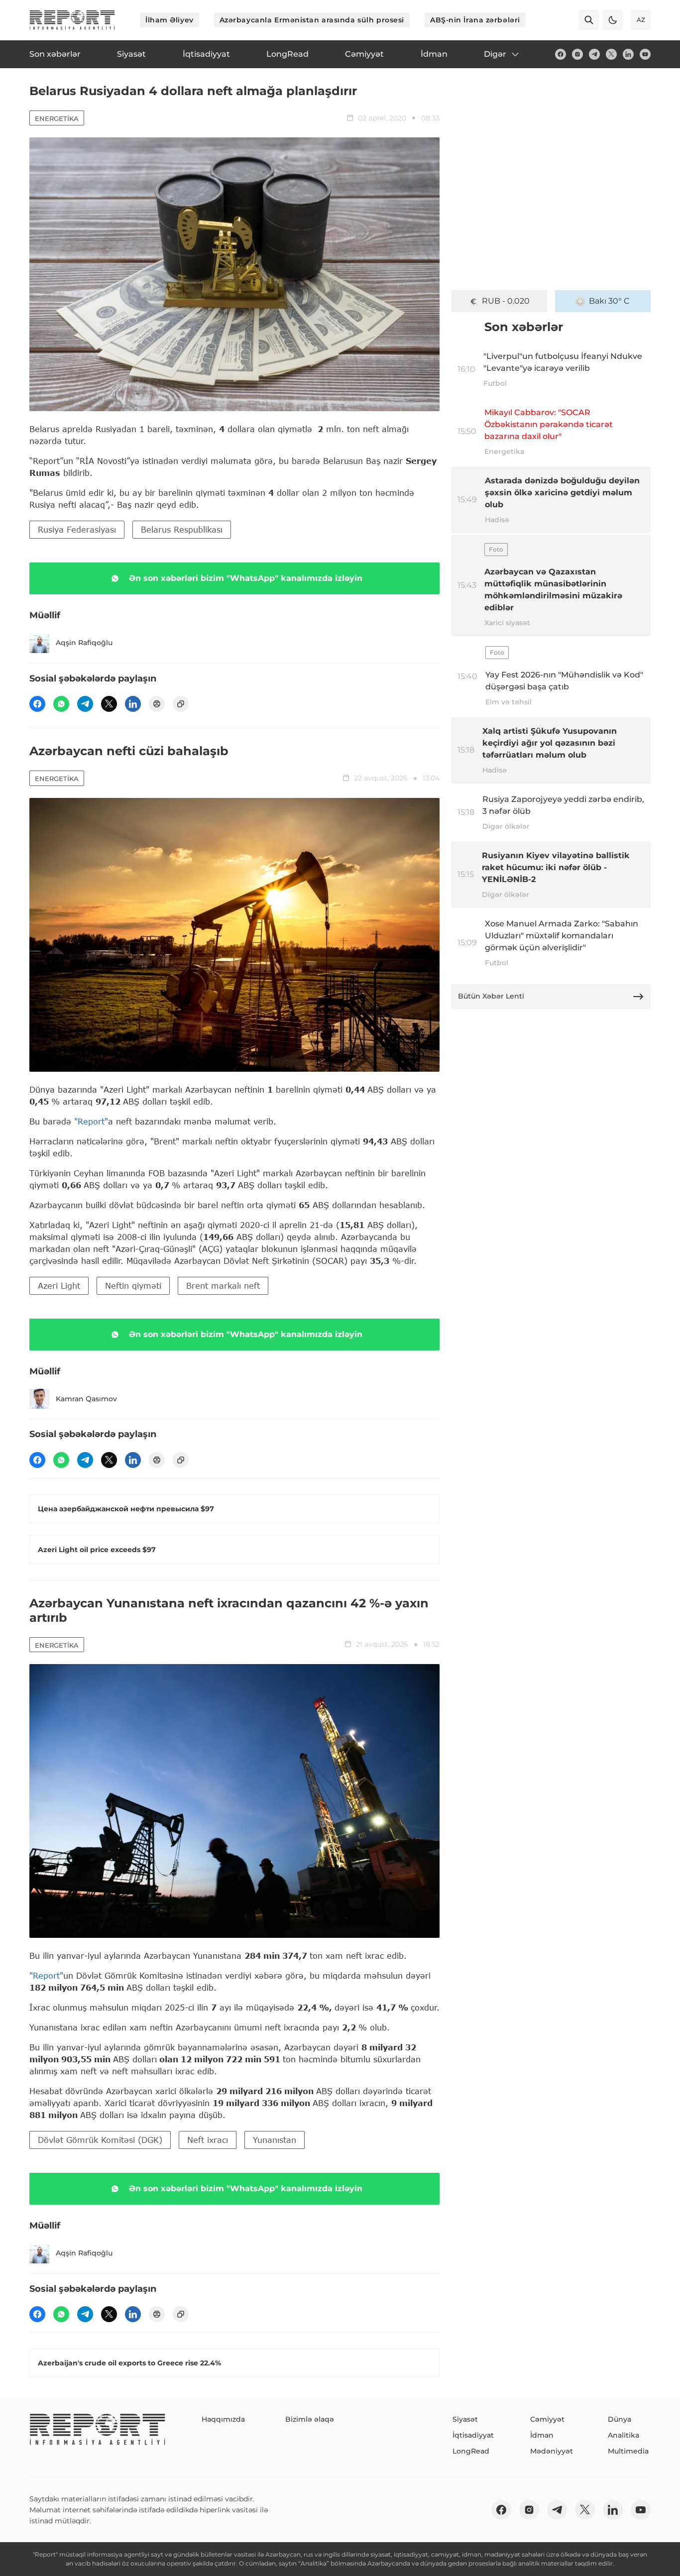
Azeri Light (59, 1286)
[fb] (561, 54)
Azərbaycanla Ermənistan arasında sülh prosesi (312, 20)
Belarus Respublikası (182, 529)
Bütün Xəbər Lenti (491, 996)
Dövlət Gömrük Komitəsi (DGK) (100, 2140)
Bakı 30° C (609, 301)
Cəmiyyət (547, 2419)
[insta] (577, 54)
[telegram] (594, 54)
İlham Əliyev (170, 20)
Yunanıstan (275, 2140)
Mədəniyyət (552, 2451)
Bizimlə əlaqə (310, 2419)
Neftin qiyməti (133, 1286)
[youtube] (645, 54)
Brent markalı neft (223, 1286)
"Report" (91, 1121)
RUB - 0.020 (506, 301)
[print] (157, 704)
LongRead (471, 2451)
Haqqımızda (223, 2419)
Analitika (623, 2435)
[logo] (72, 20)
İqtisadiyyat (473, 2435)
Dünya (620, 2419)
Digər (495, 54)
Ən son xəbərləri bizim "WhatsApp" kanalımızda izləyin (246, 578)
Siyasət (465, 2419)
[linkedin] (628, 54)
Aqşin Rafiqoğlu (84, 643)
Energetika (57, 118)
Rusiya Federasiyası (77, 529)
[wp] (61, 704)
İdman (542, 2435)
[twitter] (611, 54)
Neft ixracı (208, 2140)
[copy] (181, 704)
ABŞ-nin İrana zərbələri (475, 20)
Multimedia (628, 2451)
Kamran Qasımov (86, 1399)
